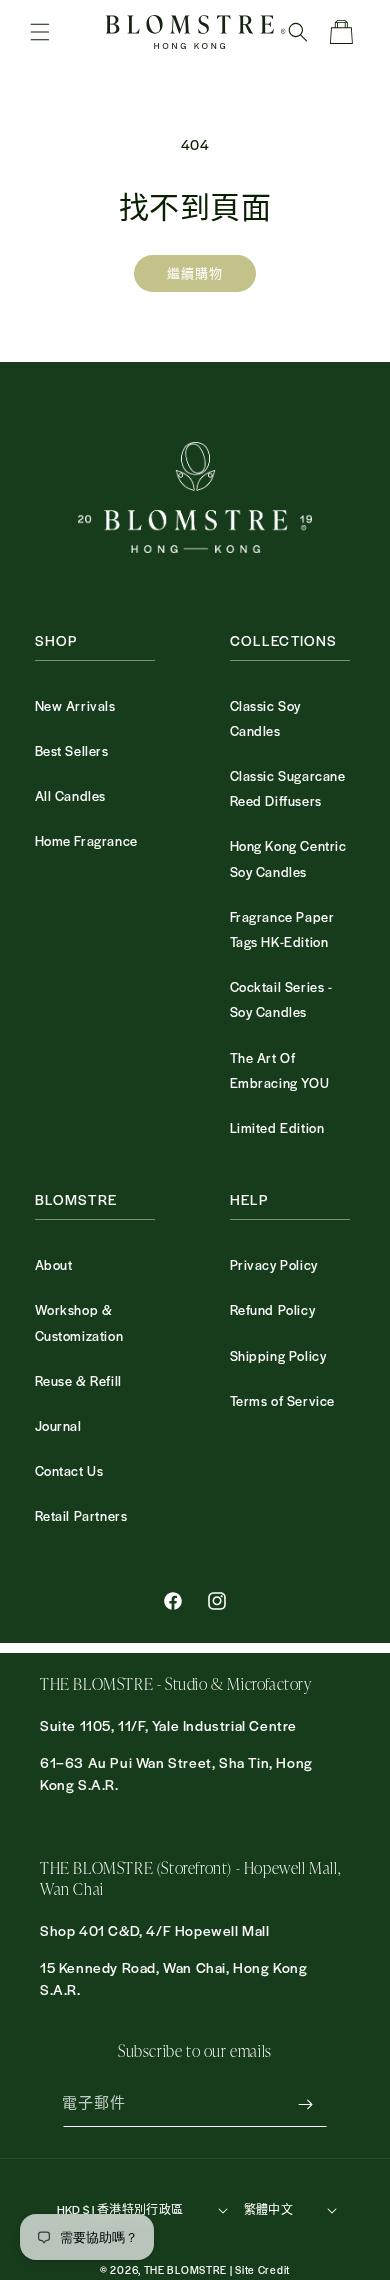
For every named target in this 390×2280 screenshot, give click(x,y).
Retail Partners (81, 1515)
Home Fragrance (86, 840)
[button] (40, 32)
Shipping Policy (278, 1355)
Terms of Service (283, 1400)
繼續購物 (195, 273)
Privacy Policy (274, 1264)
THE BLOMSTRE (185, 2269)
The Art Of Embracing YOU (280, 1070)
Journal (58, 1425)
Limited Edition (277, 1127)
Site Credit (262, 2269)
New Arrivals (75, 705)
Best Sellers (72, 750)
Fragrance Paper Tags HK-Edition (282, 929)
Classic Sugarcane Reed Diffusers (288, 788)
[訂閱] (305, 2104)
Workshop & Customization (79, 1322)
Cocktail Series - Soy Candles (281, 999)
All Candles (71, 795)
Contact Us (69, 1470)
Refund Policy (273, 1309)
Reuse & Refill (78, 1380)
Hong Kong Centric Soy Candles (288, 858)
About (54, 1264)
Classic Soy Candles (266, 718)
